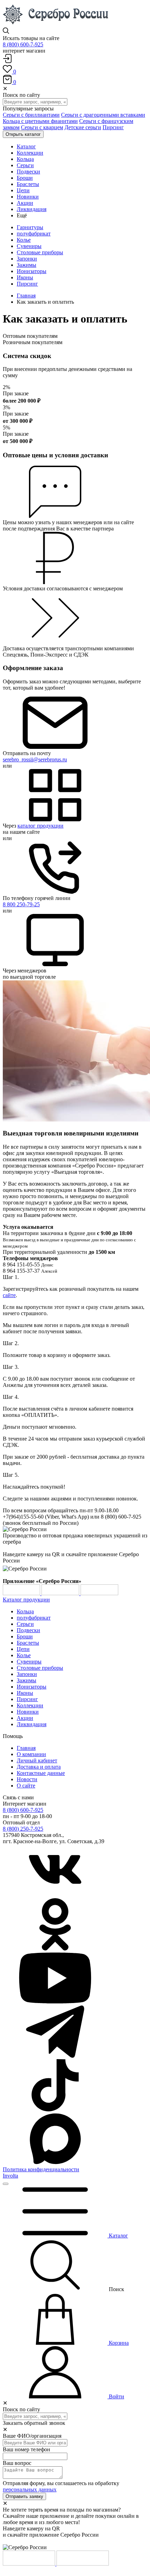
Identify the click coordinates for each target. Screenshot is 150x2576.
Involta (10, 2176)
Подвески (28, 1630)
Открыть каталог (23, 134)
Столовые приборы (40, 252)
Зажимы (27, 265)
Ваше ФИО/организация (32, 2436)
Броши (25, 1636)
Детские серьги (83, 127)
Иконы (25, 277)
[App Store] (61, 1593)
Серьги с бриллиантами (31, 115)
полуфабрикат (34, 234)
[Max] (55, 2163)
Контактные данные (41, 1773)
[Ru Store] (99, 1593)
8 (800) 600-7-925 (23, 44)
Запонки (27, 259)
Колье (24, 240)
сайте (9, 1295)
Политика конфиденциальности (41, 2169)
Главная (26, 296)
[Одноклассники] (55, 1949)
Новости (27, 1779)
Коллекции (30, 1705)
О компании (31, 1754)
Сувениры (29, 246)
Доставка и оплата (39, 1767)
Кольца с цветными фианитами (40, 121)
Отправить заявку (24, 2496)
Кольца (25, 1611)
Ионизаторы (32, 271)
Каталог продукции (26, 1600)
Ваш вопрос (17, 2463)
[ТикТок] (55, 2109)
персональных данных (30, 2489)
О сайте (26, 1786)
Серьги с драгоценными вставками (103, 115)
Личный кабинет (37, 1760)
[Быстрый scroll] (6, 2184)
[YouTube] (55, 2002)
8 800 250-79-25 (21, 904)
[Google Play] (22, 1593)
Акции (25, 1718)
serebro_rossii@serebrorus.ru (35, 759)
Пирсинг (113, 127)
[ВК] (55, 1895)
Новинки (28, 1712)
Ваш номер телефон (27, 2449)
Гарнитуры (30, 227)
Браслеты (28, 1643)
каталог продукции (40, 826)
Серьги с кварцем (42, 127)
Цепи (23, 1649)
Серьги (25, 1624)
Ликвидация (32, 1724)
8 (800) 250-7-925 (23, 1829)
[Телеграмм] (55, 2056)
